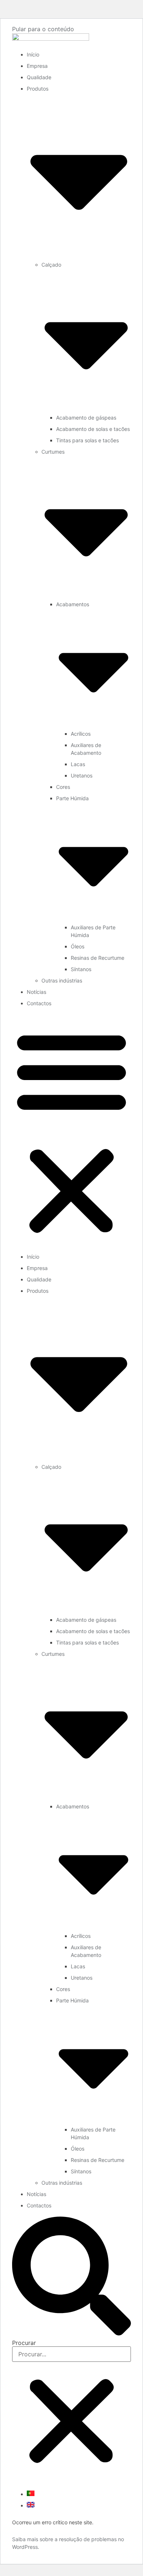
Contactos (39, 1003)
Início (33, 54)
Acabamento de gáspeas (86, 418)
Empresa (37, 66)
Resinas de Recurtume (98, 958)
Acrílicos (81, 734)
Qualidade (39, 77)
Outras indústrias (62, 980)
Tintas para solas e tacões (87, 440)
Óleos (78, 946)
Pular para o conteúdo (43, 29)
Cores (63, 787)
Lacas (78, 764)
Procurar (24, 2343)
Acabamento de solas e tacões (93, 429)
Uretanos (82, 775)
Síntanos (81, 969)
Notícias (36, 992)
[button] (71, 1132)
